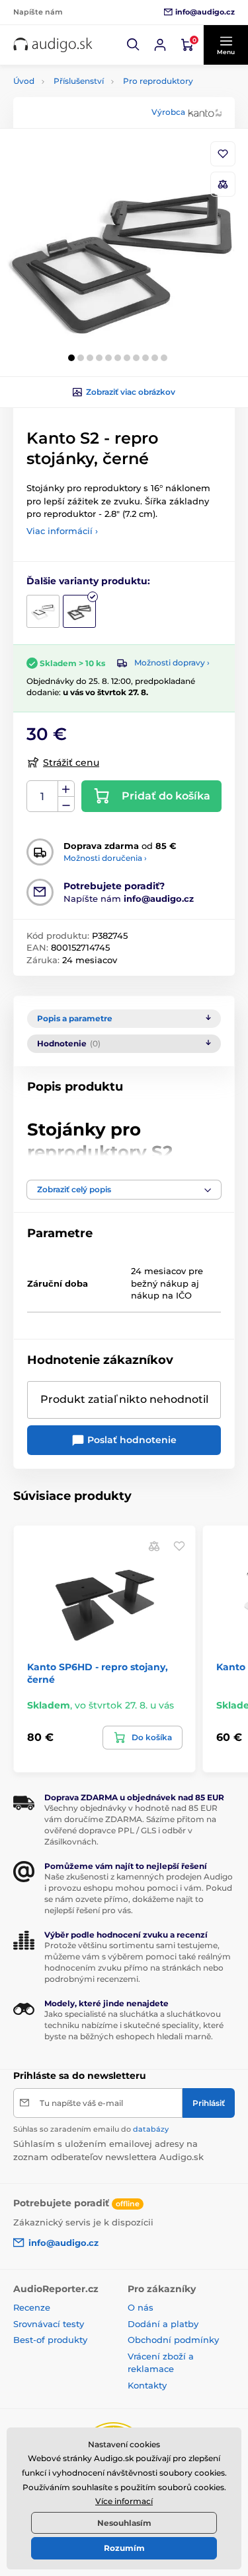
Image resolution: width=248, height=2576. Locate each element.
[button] (134, 45)
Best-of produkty (50, 2340)
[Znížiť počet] (66, 804)
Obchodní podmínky (173, 2340)
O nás (141, 2307)
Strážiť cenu (71, 763)
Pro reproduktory (158, 81)
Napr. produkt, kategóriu (98, 113)
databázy (151, 2129)
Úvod (24, 81)
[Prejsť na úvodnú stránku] (53, 45)
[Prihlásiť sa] (160, 45)
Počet (43, 797)
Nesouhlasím (124, 2523)
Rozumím (124, 2548)
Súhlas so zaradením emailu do (91, 2129)
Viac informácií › (62, 531)
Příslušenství (79, 81)
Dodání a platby (163, 2324)
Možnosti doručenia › (105, 858)
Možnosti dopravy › (172, 662)
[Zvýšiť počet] (66, 789)
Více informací (124, 2501)
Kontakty (147, 2385)
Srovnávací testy (49, 2324)
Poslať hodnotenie (131, 1440)
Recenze (32, 2307)
